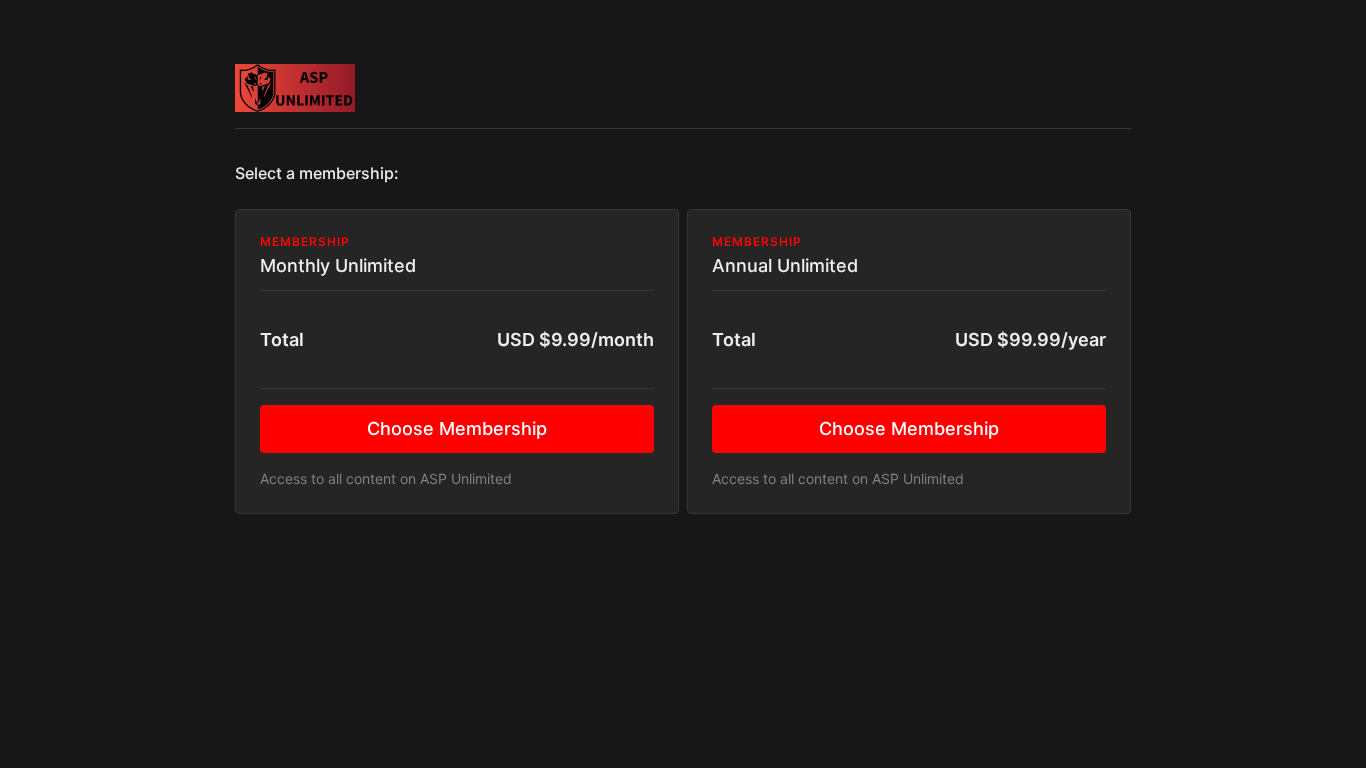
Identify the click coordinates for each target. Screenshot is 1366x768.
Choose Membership (457, 428)
